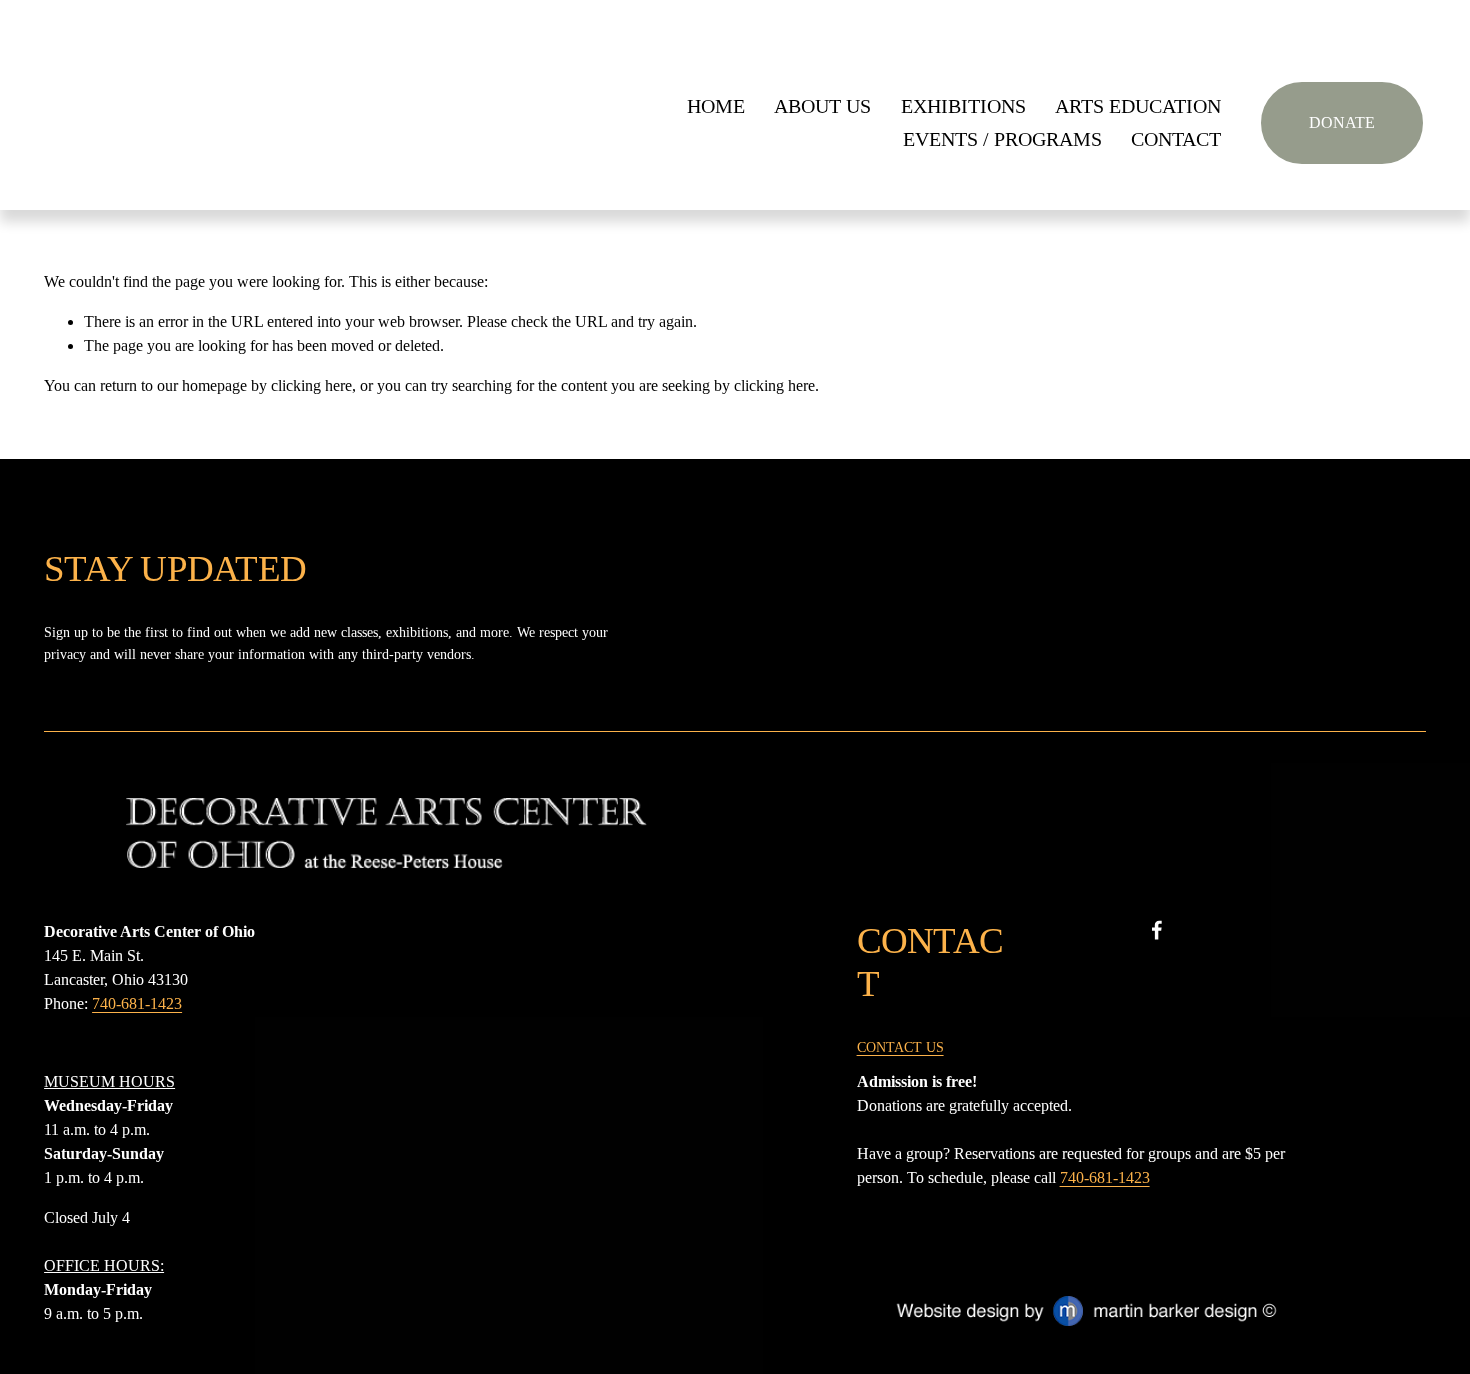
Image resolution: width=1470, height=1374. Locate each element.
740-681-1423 (137, 1003)
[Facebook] (1157, 930)
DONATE (1342, 122)
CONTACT (1176, 139)
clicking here (311, 385)
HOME (716, 106)
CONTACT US (900, 1047)
